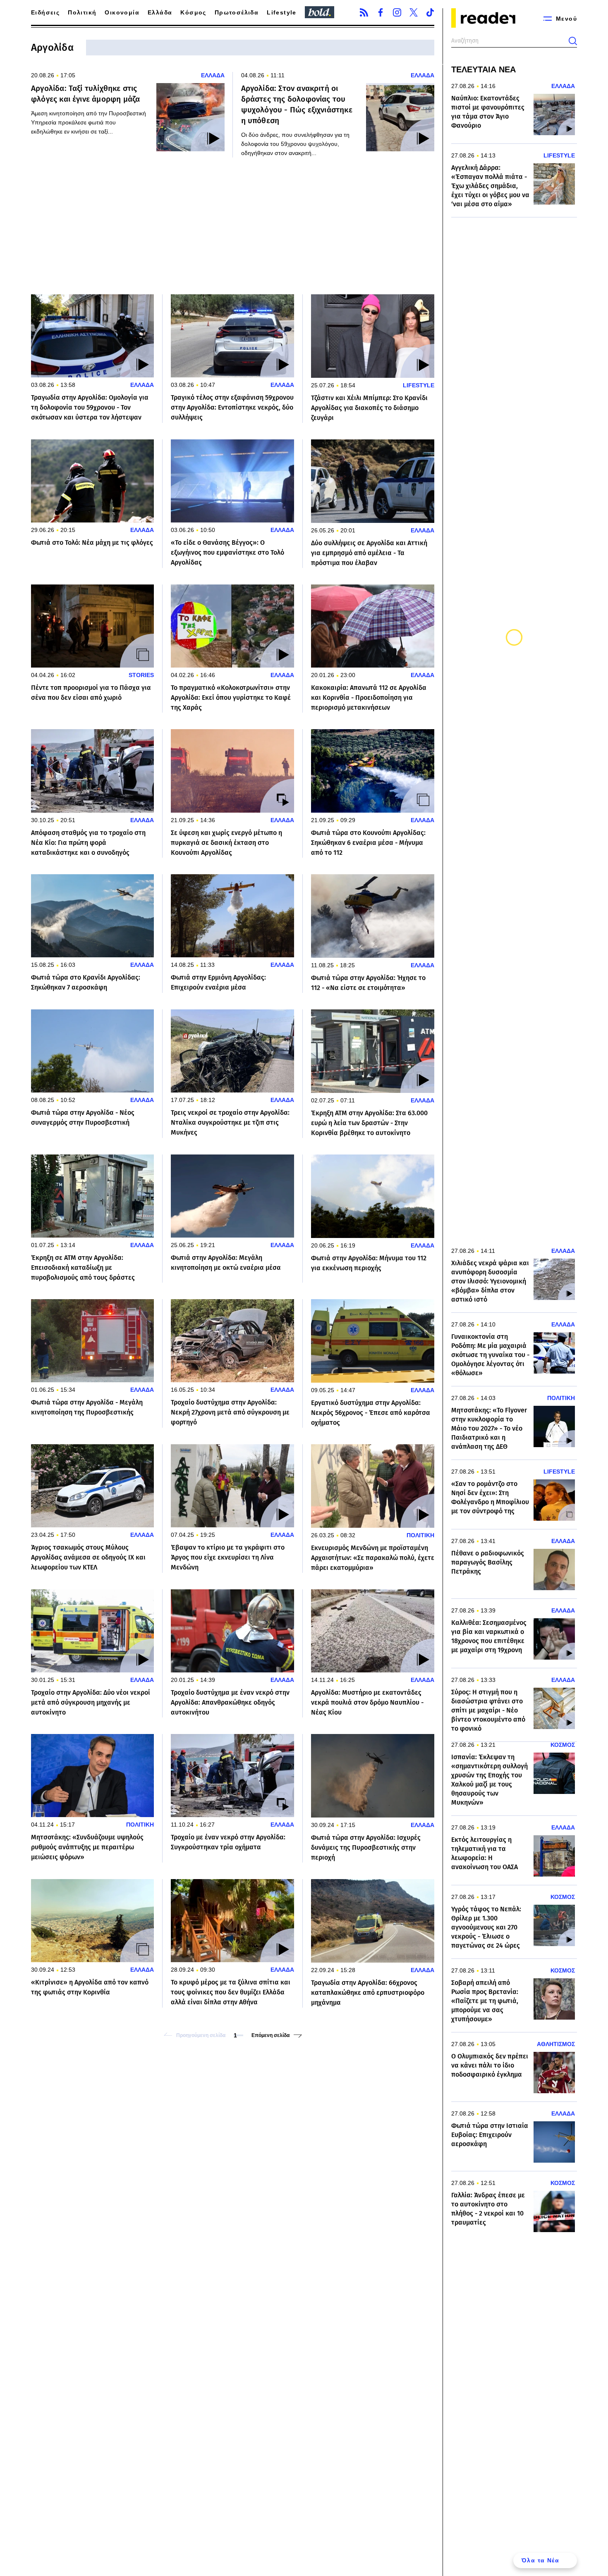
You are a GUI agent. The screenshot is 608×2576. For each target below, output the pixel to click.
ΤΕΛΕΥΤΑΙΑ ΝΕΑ (484, 69)
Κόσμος (193, 12)
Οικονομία (122, 12)
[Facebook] (381, 12)
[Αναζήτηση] (573, 41)
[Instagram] (397, 12)
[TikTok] (430, 12)
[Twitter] (414, 12)
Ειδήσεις (45, 12)
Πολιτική (82, 12)
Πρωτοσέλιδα (237, 12)
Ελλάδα (160, 12)
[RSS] (364, 12)
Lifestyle (282, 12)
